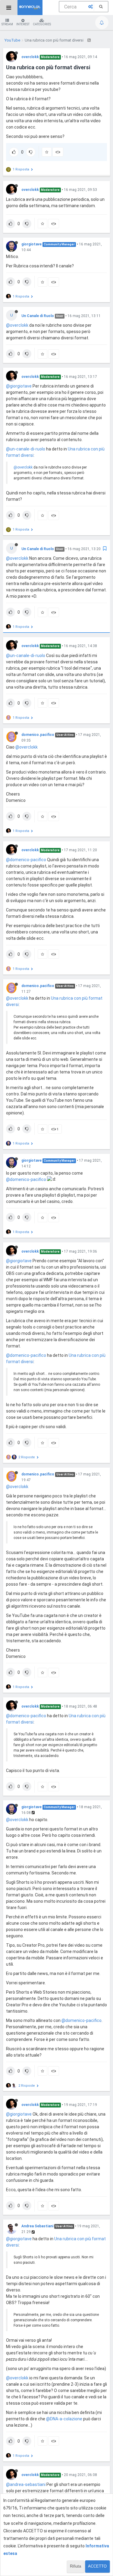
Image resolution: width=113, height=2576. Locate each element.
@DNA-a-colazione (64, 2419)
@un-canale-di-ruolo (26, 449)
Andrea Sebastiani (37, 2226)
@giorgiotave (19, 386)
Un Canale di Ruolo (38, 316)
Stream (7, 24)
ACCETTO (97, 2566)
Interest (23, 24)
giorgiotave (31, 244)
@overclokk (17, 325)
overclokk (30, 57)
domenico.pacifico (38, 735)
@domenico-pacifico (26, 860)
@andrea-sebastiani (26, 2484)
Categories (42, 24)
